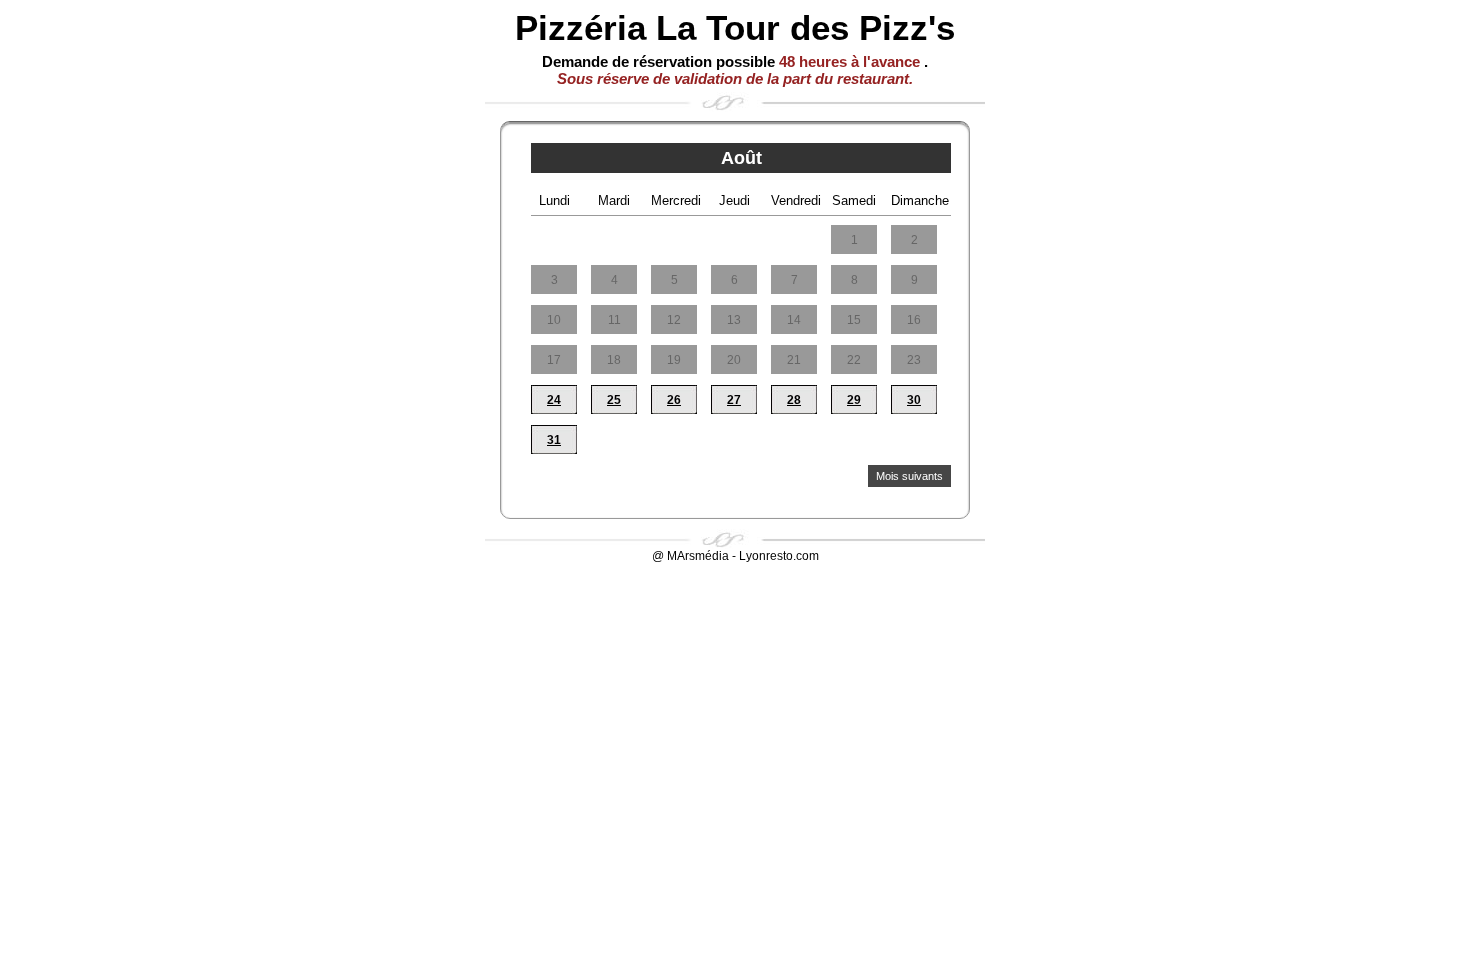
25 (614, 400)
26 (674, 400)
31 (554, 440)
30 (914, 400)
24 (554, 400)
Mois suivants (909, 476)
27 (734, 400)
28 (794, 400)
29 (854, 400)
